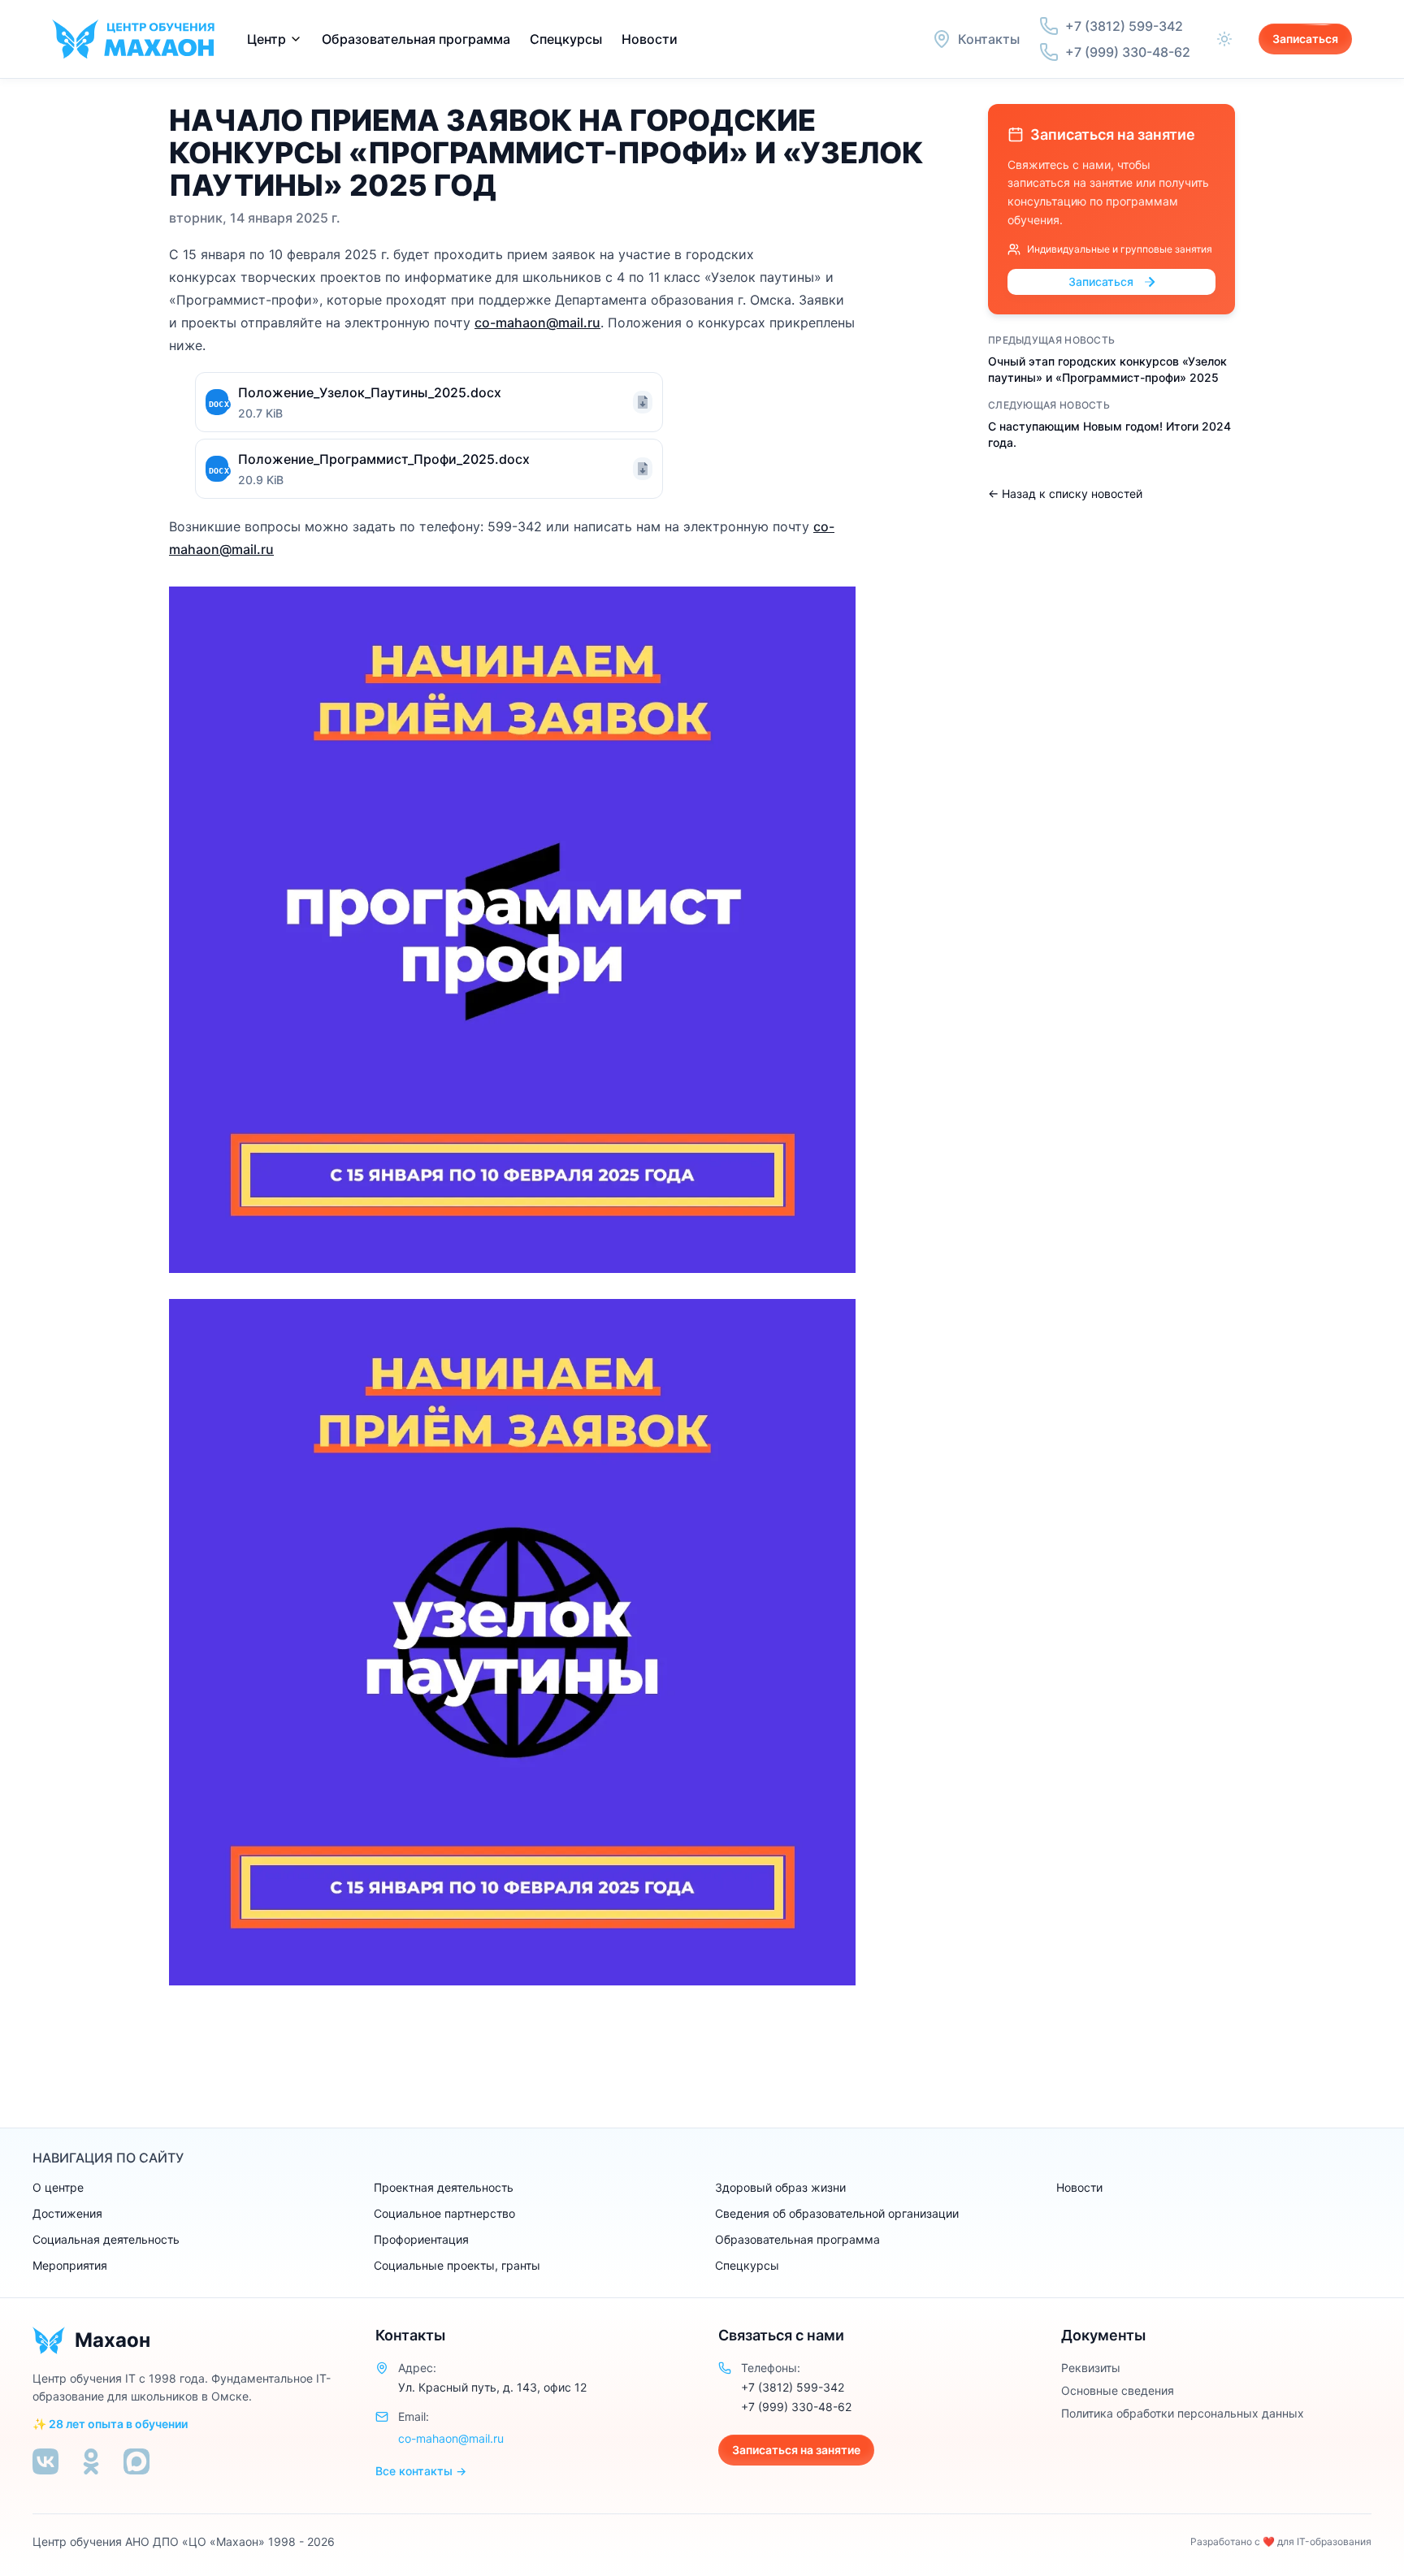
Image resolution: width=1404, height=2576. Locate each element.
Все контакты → (421, 2471)
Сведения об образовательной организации (837, 2213)
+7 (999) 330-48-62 (796, 2407)
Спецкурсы (566, 39)
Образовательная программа (797, 2239)
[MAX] (136, 2461)
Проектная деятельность (444, 2187)
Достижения (67, 2213)
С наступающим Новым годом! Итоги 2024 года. (1109, 434)
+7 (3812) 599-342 (793, 2387)
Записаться (1305, 39)
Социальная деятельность (106, 2239)
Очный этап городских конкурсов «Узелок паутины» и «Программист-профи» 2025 (1107, 369)
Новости (650, 39)
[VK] (45, 2461)
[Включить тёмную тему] (1224, 39)
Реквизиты (1091, 2368)
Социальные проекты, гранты (457, 2265)
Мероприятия (70, 2265)
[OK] (91, 2461)
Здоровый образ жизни (780, 2187)
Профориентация (421, 2239)
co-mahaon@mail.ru (537, 323)
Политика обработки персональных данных (1183, 2413)
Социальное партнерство (444, 2213)
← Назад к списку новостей (1065, 494)
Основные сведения (1118, 2390)
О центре (58, 2187)
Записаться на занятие (796, 2450)
